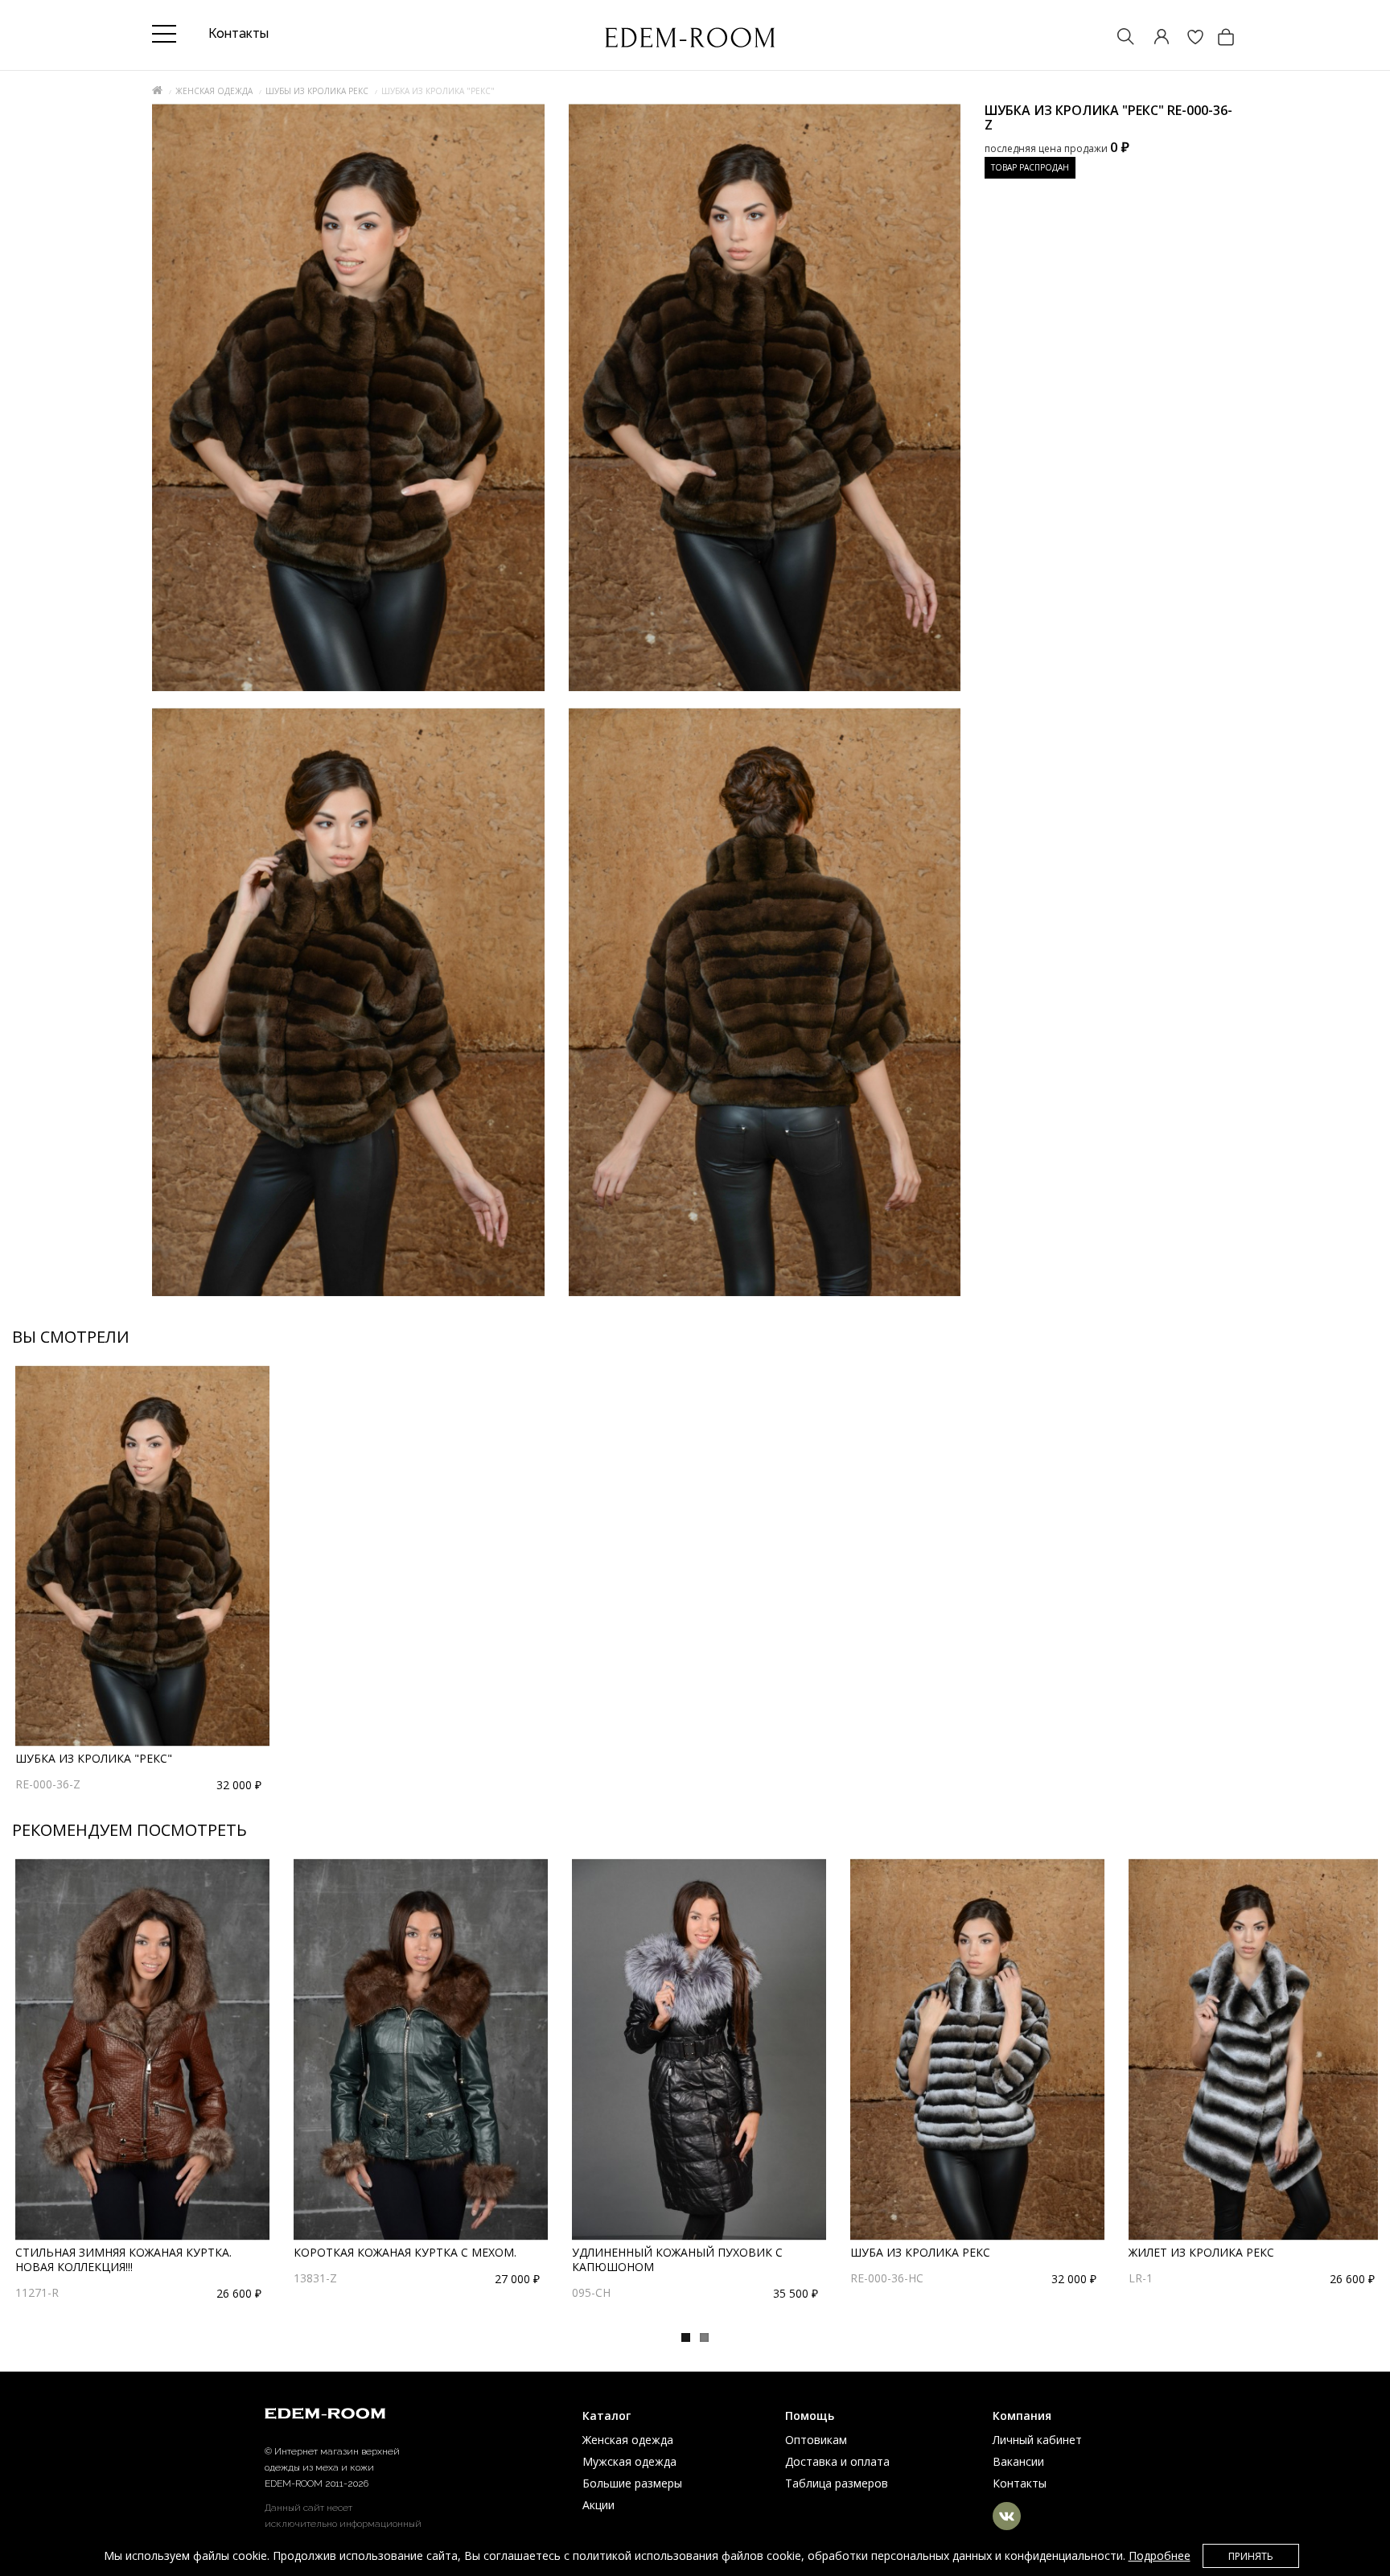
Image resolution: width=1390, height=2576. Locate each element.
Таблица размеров (837, 2483)
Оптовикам (816, 2440)
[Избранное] (1187, 38)
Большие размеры (632, 2483)
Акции (598, 2505)
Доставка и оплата (837, 2461)
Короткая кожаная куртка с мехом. (405, 2252)
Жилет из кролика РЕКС (1201, 2252)
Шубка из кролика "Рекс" (94, 1758)
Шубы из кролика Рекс (317, 91)
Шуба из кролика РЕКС (920, 2252)
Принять (1251, 2556)
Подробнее (1160, 2555)
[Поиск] (1118, 38)
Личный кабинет (1037, 2440)
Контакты (1020, 2483)
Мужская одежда (629, 2461)
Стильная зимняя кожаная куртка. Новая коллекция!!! (123, 2259)
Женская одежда (214, 91)
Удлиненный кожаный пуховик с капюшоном (677, 2259)
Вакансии (1018, 2461)
